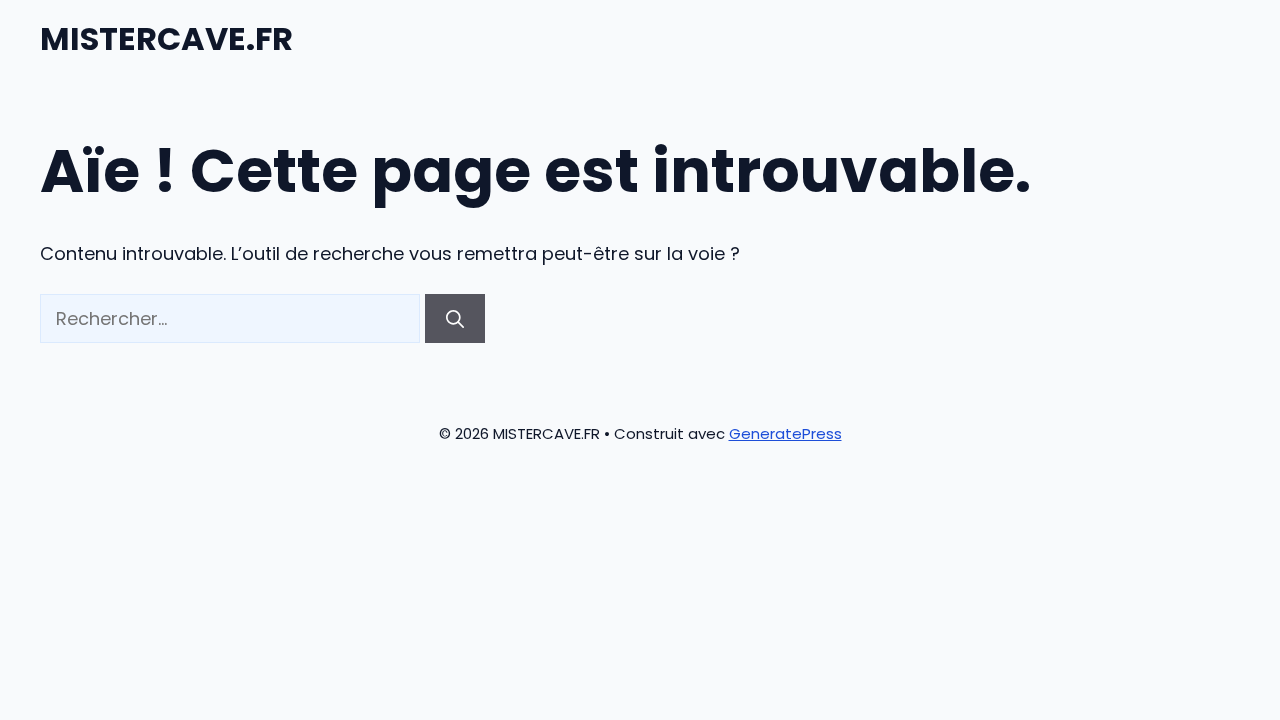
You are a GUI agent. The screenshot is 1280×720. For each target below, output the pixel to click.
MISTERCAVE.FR (166, 38)
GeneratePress (785, 433)
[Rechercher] (455, 318)
